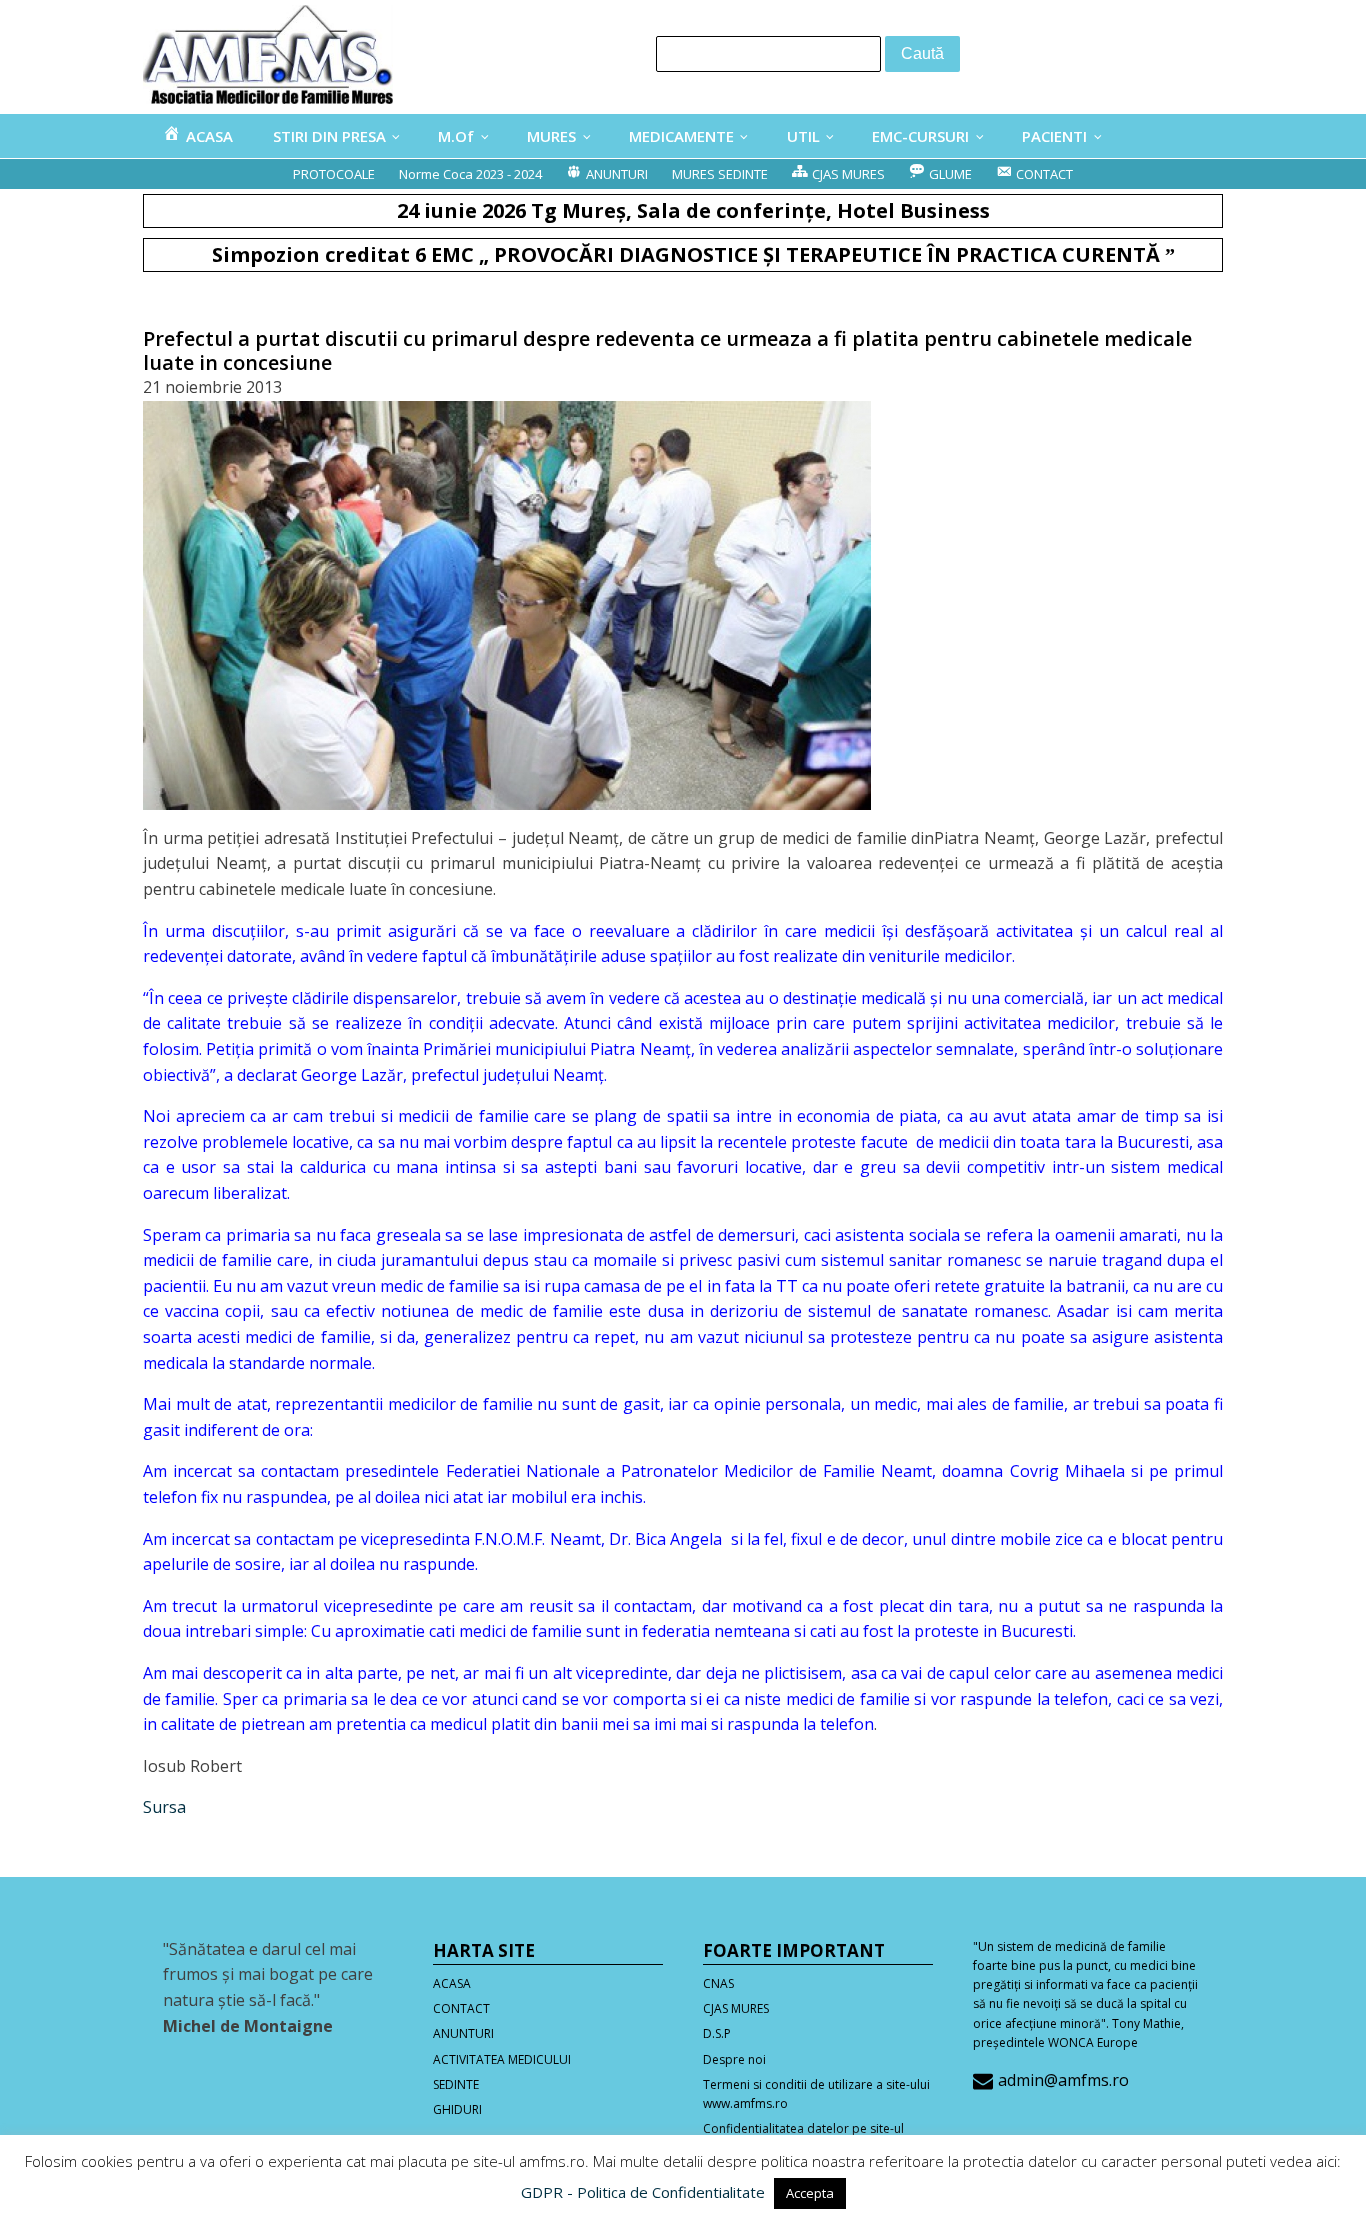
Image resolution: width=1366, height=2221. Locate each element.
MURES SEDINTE (720, 174)
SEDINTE (456, 2084)
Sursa (164, 1807)
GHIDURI (457, 2109)
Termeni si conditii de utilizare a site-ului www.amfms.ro (816, 2094)
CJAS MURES (736, 2008)
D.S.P (717, 2033)
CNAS (718, 1983)
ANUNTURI (463, 2033)
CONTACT (461, 2008)
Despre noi (734, 2059)
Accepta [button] (810, 2193)
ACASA (452, 1983)
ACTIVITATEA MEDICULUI (502, 2059)
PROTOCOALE (334, 174)
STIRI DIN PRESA (329, 136)
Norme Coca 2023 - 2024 (470, 174)
